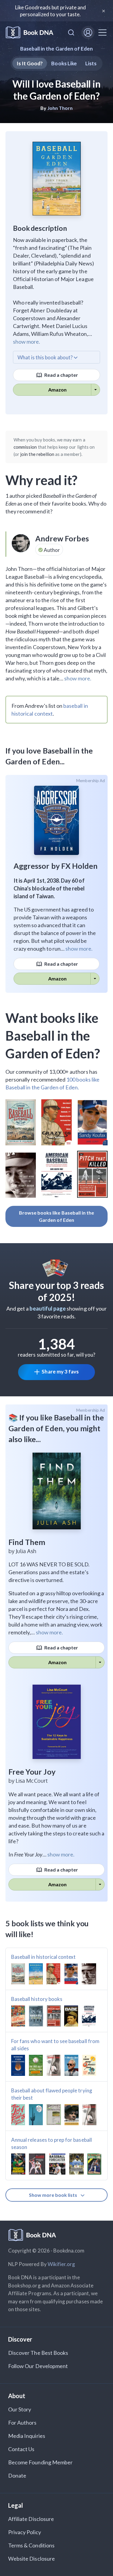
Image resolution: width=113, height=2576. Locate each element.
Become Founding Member (40, 2462)
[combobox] (71, 33)
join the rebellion (37, 454)
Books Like (64, 63)
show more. (27, 342)
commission (25, 447)
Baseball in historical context (44, 1957)
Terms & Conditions (31, 2545)
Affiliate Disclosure (31, 2519)
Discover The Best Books (38, 2353)
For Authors (22, 2423)
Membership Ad (91, 781)
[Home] (30, 33)
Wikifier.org (61, 2264)
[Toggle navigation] (102, 33)
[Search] (71, 33)
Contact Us (21, 2449)
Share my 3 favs (60, 1372)
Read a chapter (61, 375)
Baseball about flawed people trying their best (52, 2094)
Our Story (20, 2409)
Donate (17, 2475)
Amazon (57, 390)
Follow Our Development (38, 2366)
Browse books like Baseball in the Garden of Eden (57, 1216)
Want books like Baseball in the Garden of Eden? (53, 1036)
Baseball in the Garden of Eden (57, 49)
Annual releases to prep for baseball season (52, 2143)
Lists (91, 63)
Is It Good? (30, 63)
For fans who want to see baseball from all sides (55, 2045)
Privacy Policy (25, 2532)
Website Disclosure (31, 2559)
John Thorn (60, 108)
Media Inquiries (27, 2436)
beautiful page (48, 1308)
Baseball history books (37, 1999)
